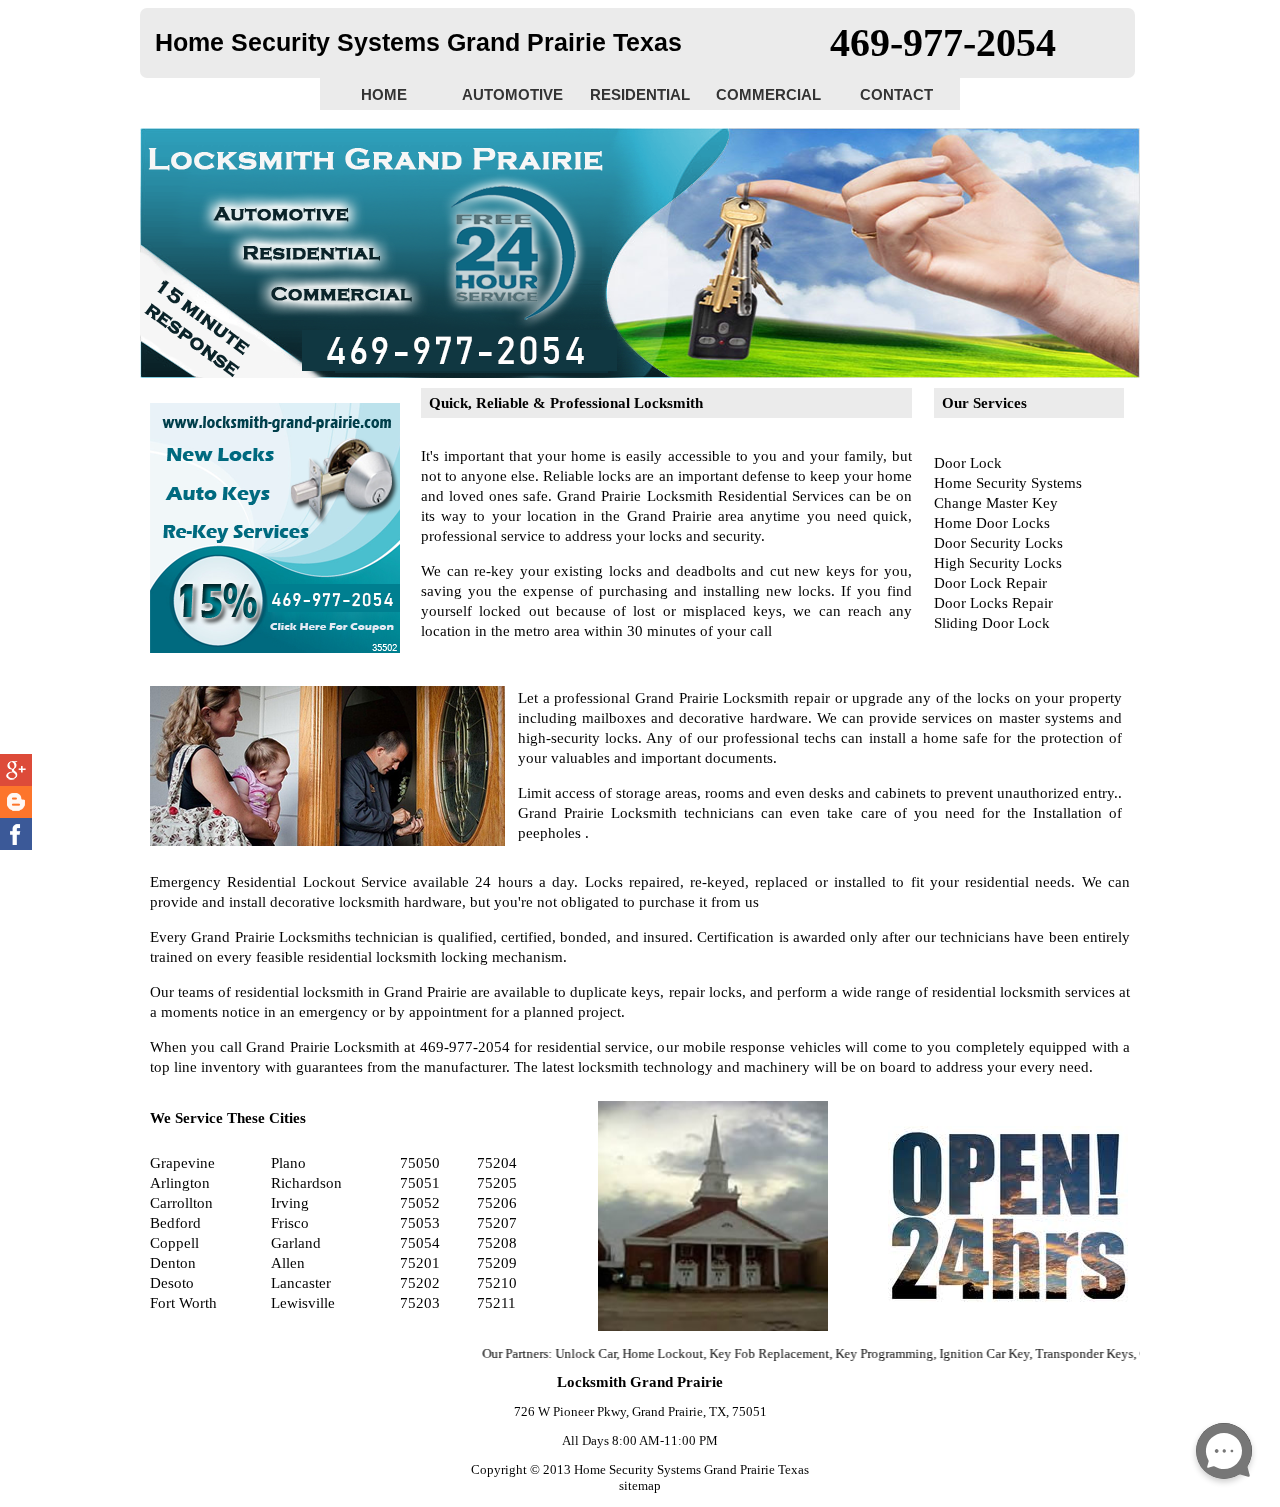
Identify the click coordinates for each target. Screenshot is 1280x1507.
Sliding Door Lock (992, 623)
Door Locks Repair (993, 603)
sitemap (640, 1485)
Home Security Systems (1008, 483)
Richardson (306, 1183)
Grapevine (182, 1163)
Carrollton (181, 1203)
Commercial (768, 94)
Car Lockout (1136, 1353)
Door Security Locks (998, 543)
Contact (896, 94)
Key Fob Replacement (732, 1353)
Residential (640, 94)
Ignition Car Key (947, 1353)
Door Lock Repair (990, 583)
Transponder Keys (1047, 1353)
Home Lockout (625, 1353)
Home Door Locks (992, 523)
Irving (290, 1203)
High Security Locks (998, 563)
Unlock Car (548, 1353)
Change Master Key (996, 503)
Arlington (180, 1183)
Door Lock (968, 463)
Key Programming (847, 1353)
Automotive (512, 94)
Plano (288, 1163)
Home (384, 94)
